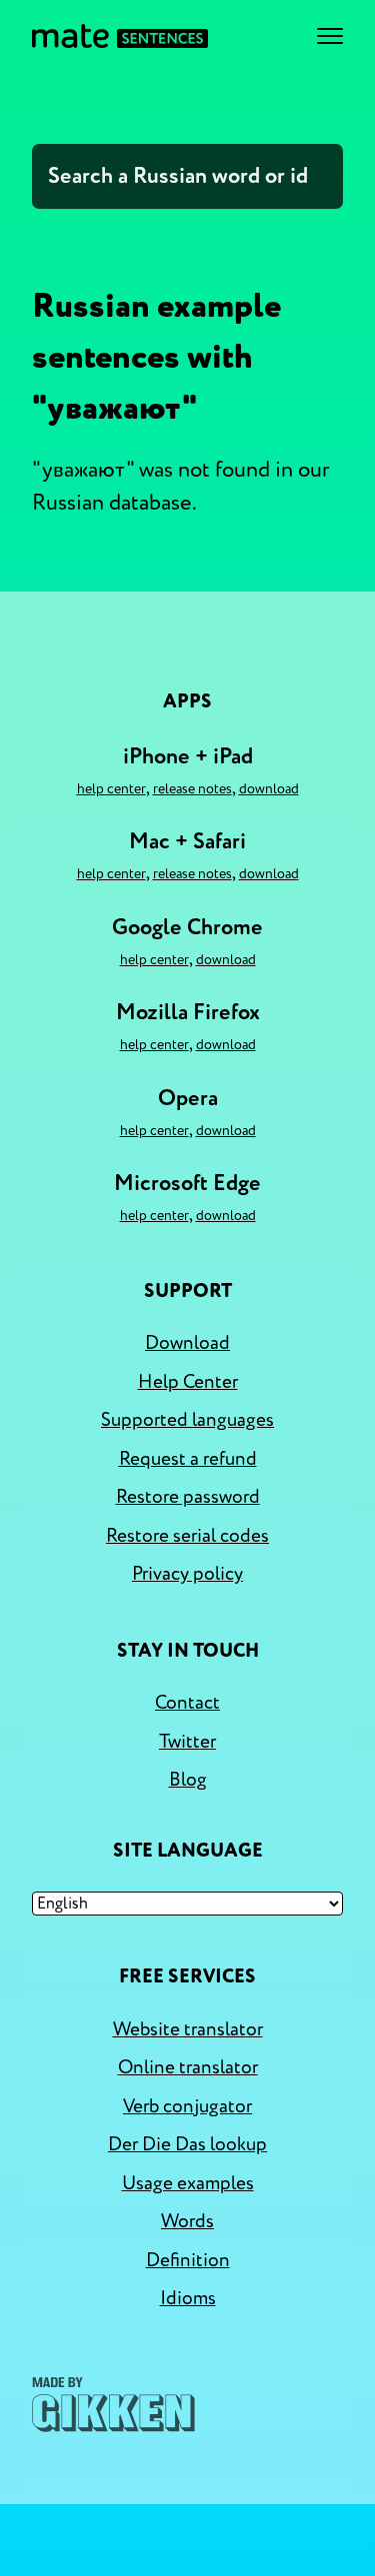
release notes (192, 789)
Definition (188, 2260)
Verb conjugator (187, 2106)
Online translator (188, 2067)
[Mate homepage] (120, 36)
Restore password (188, 1497)
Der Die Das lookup (187, 2144)
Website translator (188, 2029)
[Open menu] (330, 36)
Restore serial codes (187, 1536)
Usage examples (188, 2183)
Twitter (187, 1742)
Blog (188, 1780)
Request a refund (188, 1459)
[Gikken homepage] (113, 2405)
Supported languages (187, 1420)
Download (269, 789)
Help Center (111, 789)
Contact (187, 1703)
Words (187, 2221)
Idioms (188, 2298)
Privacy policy (187, 1574)
